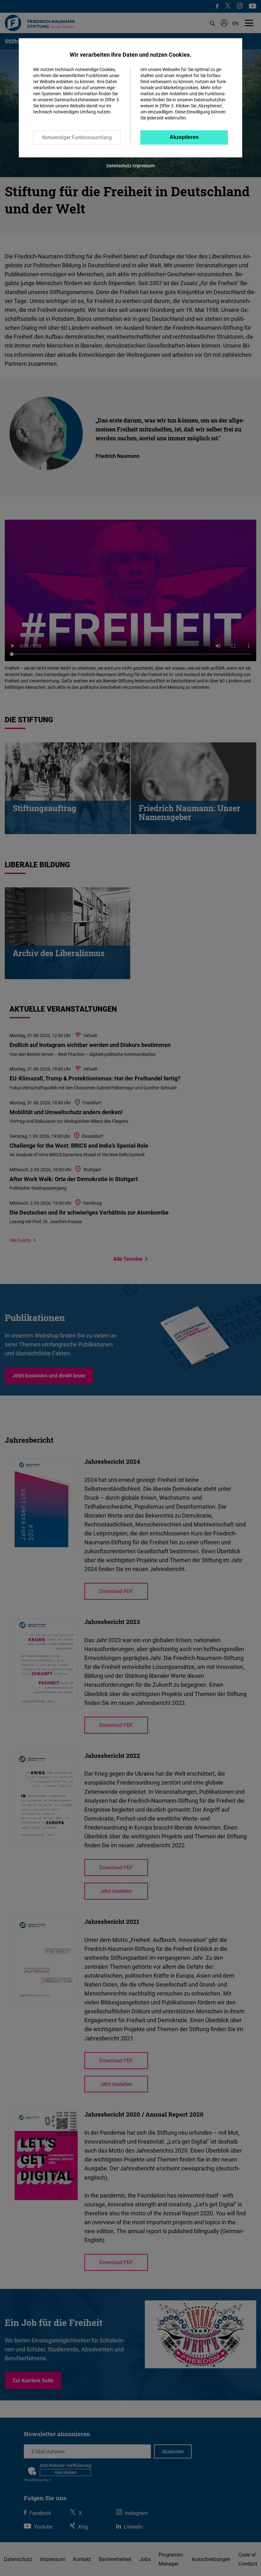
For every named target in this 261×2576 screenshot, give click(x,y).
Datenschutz (119, 166)
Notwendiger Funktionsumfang (77, 137)
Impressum (144, 166)
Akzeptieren (184, 137)
